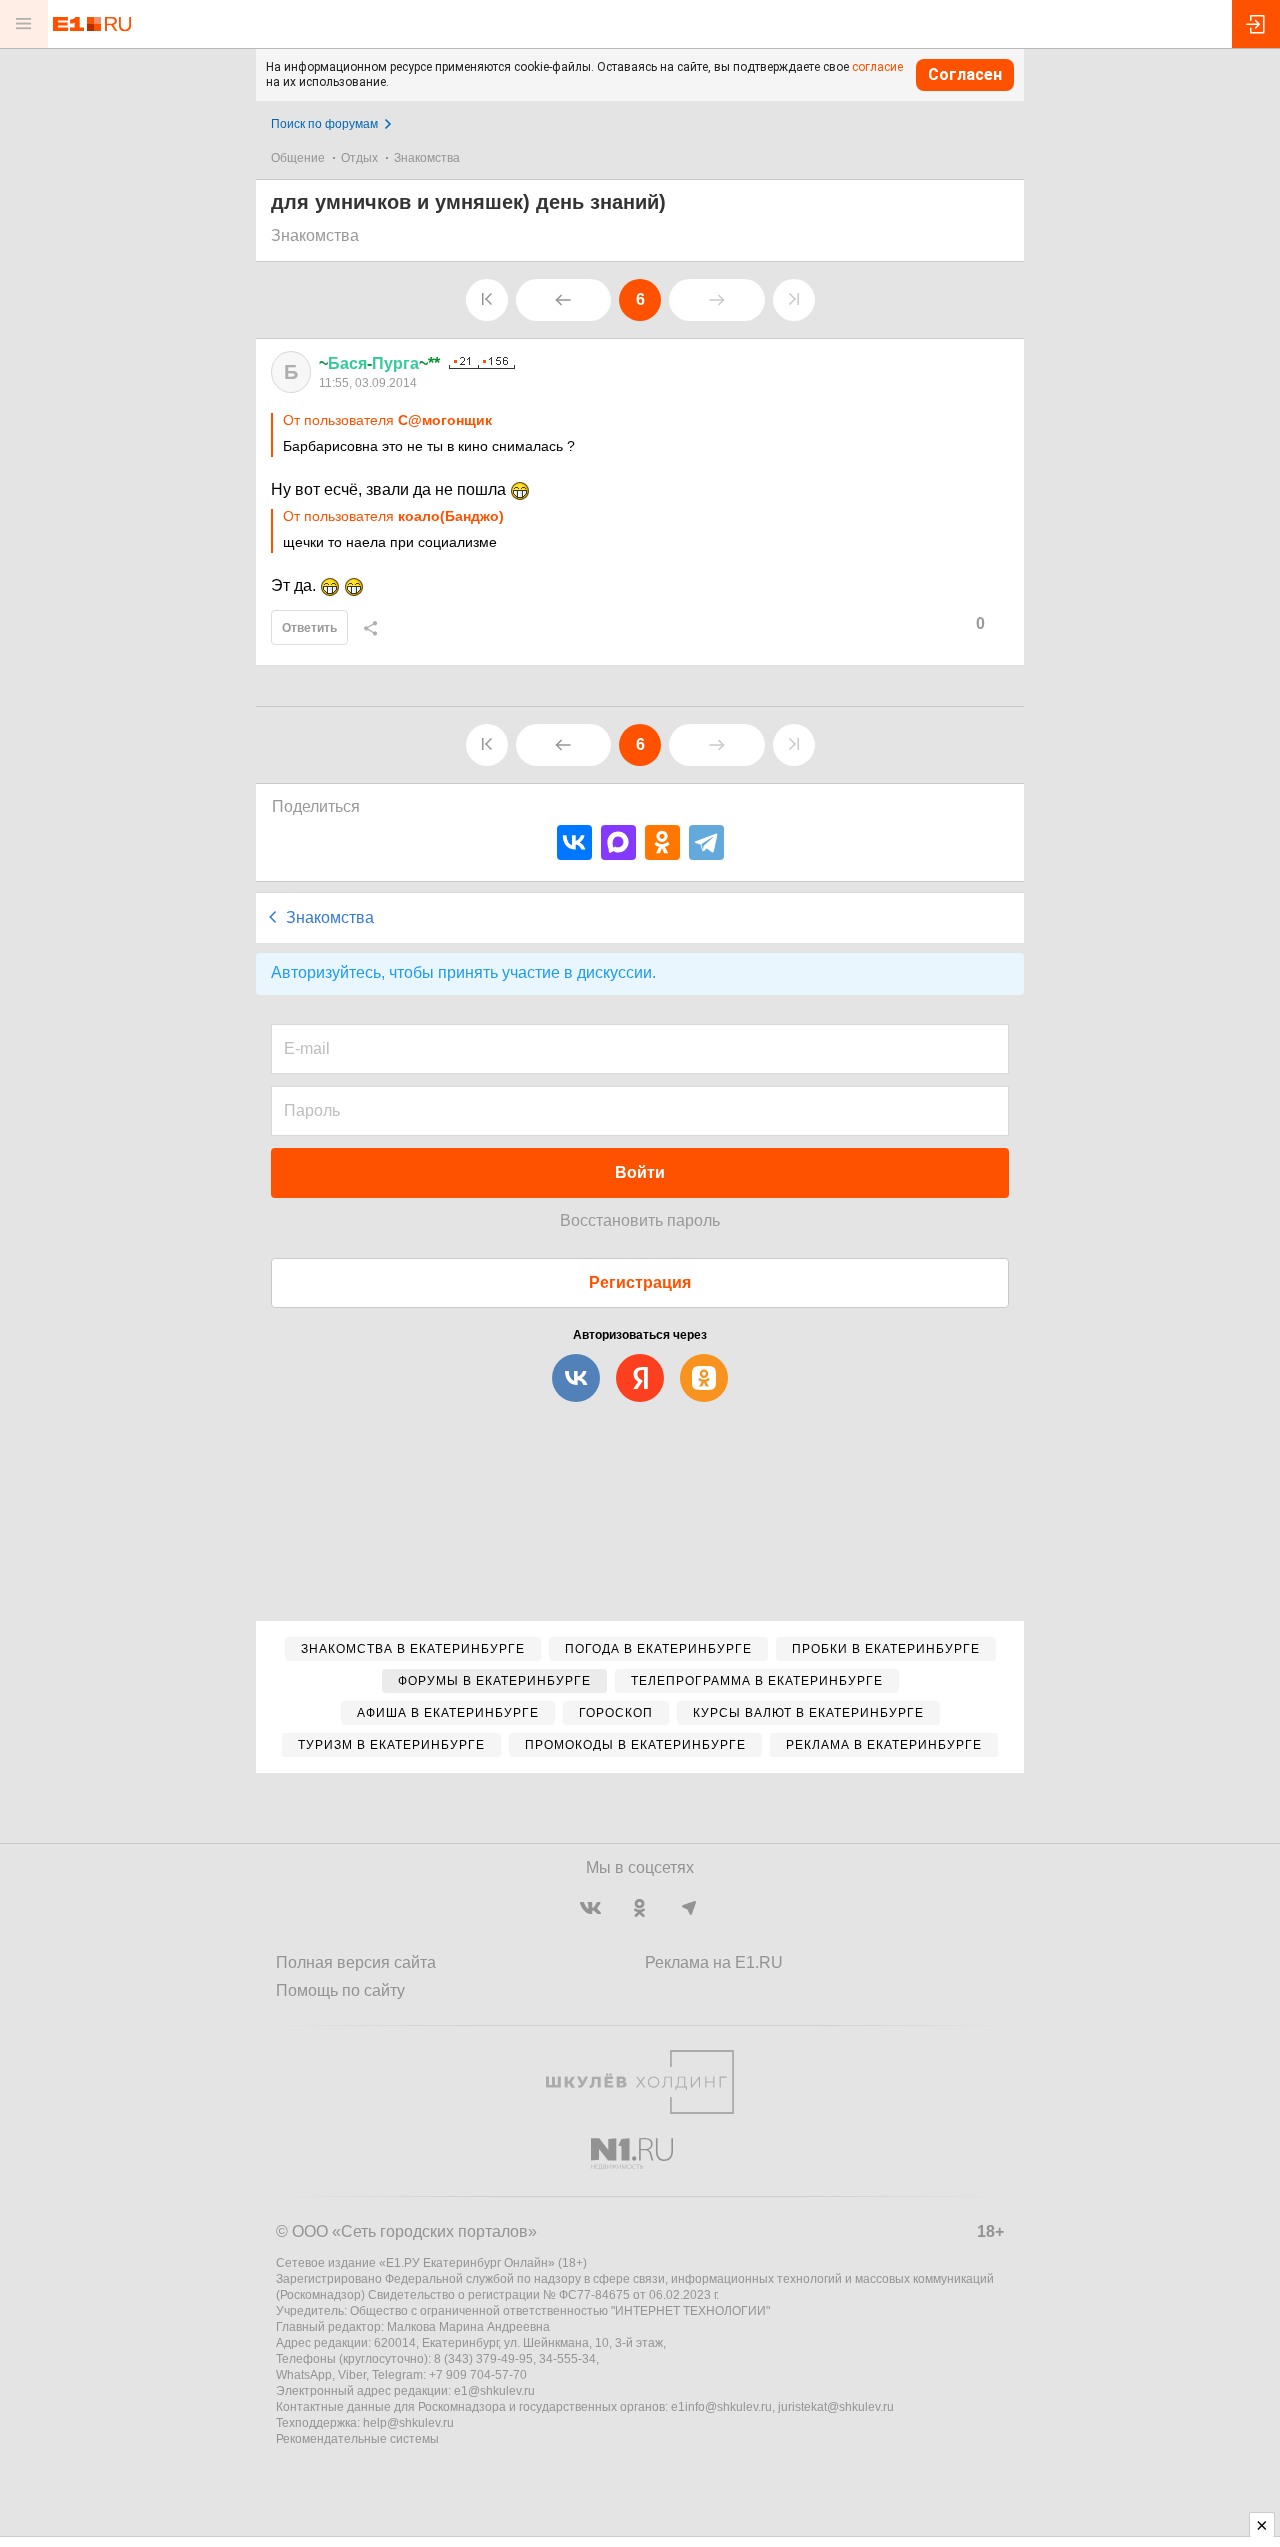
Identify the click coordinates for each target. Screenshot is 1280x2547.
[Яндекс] (640, 1378)
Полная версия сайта (356, 1962)
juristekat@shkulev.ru (836, 2407)
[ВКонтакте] (574, 842)
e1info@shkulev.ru (721, 2407)
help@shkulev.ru (408, 2423)
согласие (877, 67)
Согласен (965, 74)
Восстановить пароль (640, 1220)
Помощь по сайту (340, 1990)
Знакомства (427, 158)
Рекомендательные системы (357, 2439)
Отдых (359, 158)
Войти (640, 1172)
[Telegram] (706, 842)
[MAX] (618, 842)
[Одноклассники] (662, 842)
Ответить (309, 628)
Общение (298, 158)
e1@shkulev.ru (494, 2391)
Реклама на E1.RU (714, 1962)
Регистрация (640, 1282)
